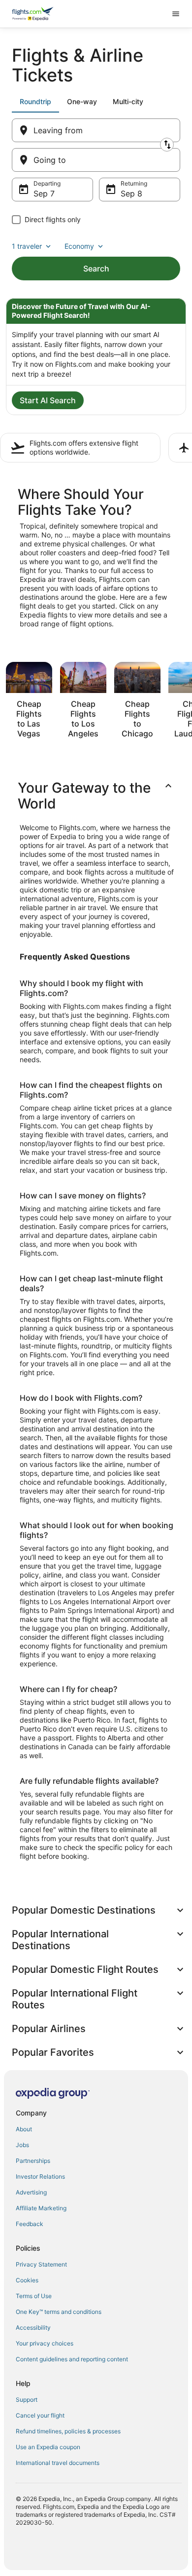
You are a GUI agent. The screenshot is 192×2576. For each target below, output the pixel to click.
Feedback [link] (30, 2224)
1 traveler (27, 246)
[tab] (35, 102)
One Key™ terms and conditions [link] (59, 2312)
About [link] (24, 2129)
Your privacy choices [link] (45, 2343)
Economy (79, 246)
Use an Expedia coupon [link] (48, 2447)
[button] (96, 796)
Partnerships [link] (33, 2161)
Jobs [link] (22, 2145)
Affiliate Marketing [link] (41, 2208)
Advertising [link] (31, 2192)
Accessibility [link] (33, 2327)
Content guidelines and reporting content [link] (72, 2359)
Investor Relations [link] (40, 2176)
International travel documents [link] (58, 2463)
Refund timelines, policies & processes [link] (68, 2431)
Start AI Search (48, 400)
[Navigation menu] (176, 14)
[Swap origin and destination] (167, 145)
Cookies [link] (27, 2280)
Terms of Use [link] (34, 2296)
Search (96, 269)
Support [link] (27, 2400)
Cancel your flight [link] (40, 2415)
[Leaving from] (96, 130)
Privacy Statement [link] (41, 2264)
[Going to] (96, 160)
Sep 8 (131, 193)
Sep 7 (44, 193)
